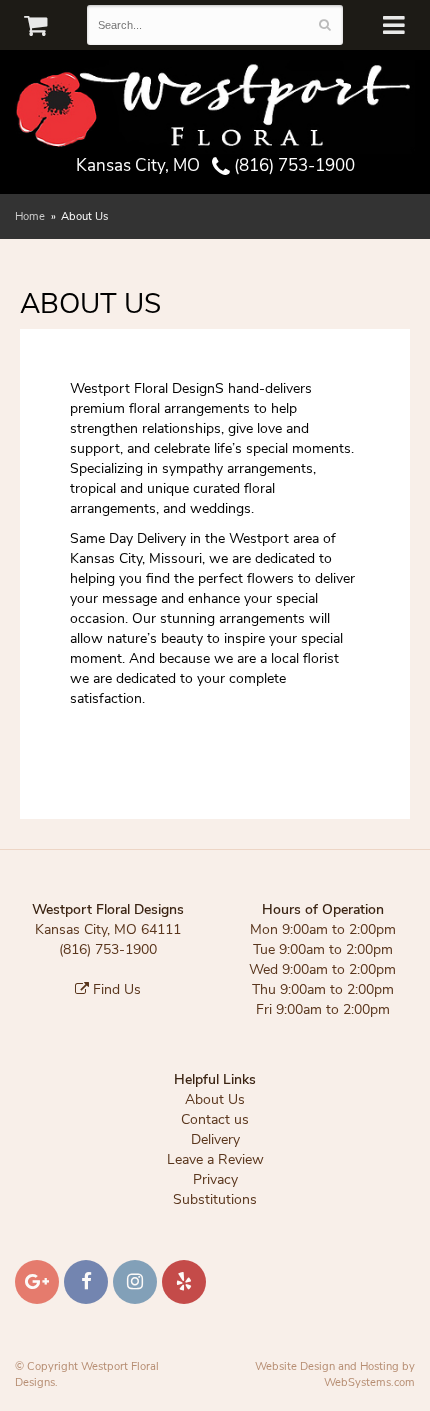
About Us (215, 1099)
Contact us (215, 1119)
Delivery (215, 1139)
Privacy (215, 1179)
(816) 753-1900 (292, 165)
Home (30, 216)
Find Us (115, 989)
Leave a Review (215, 1159)
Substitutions (215, 1199)
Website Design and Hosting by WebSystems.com (335, 1374)
